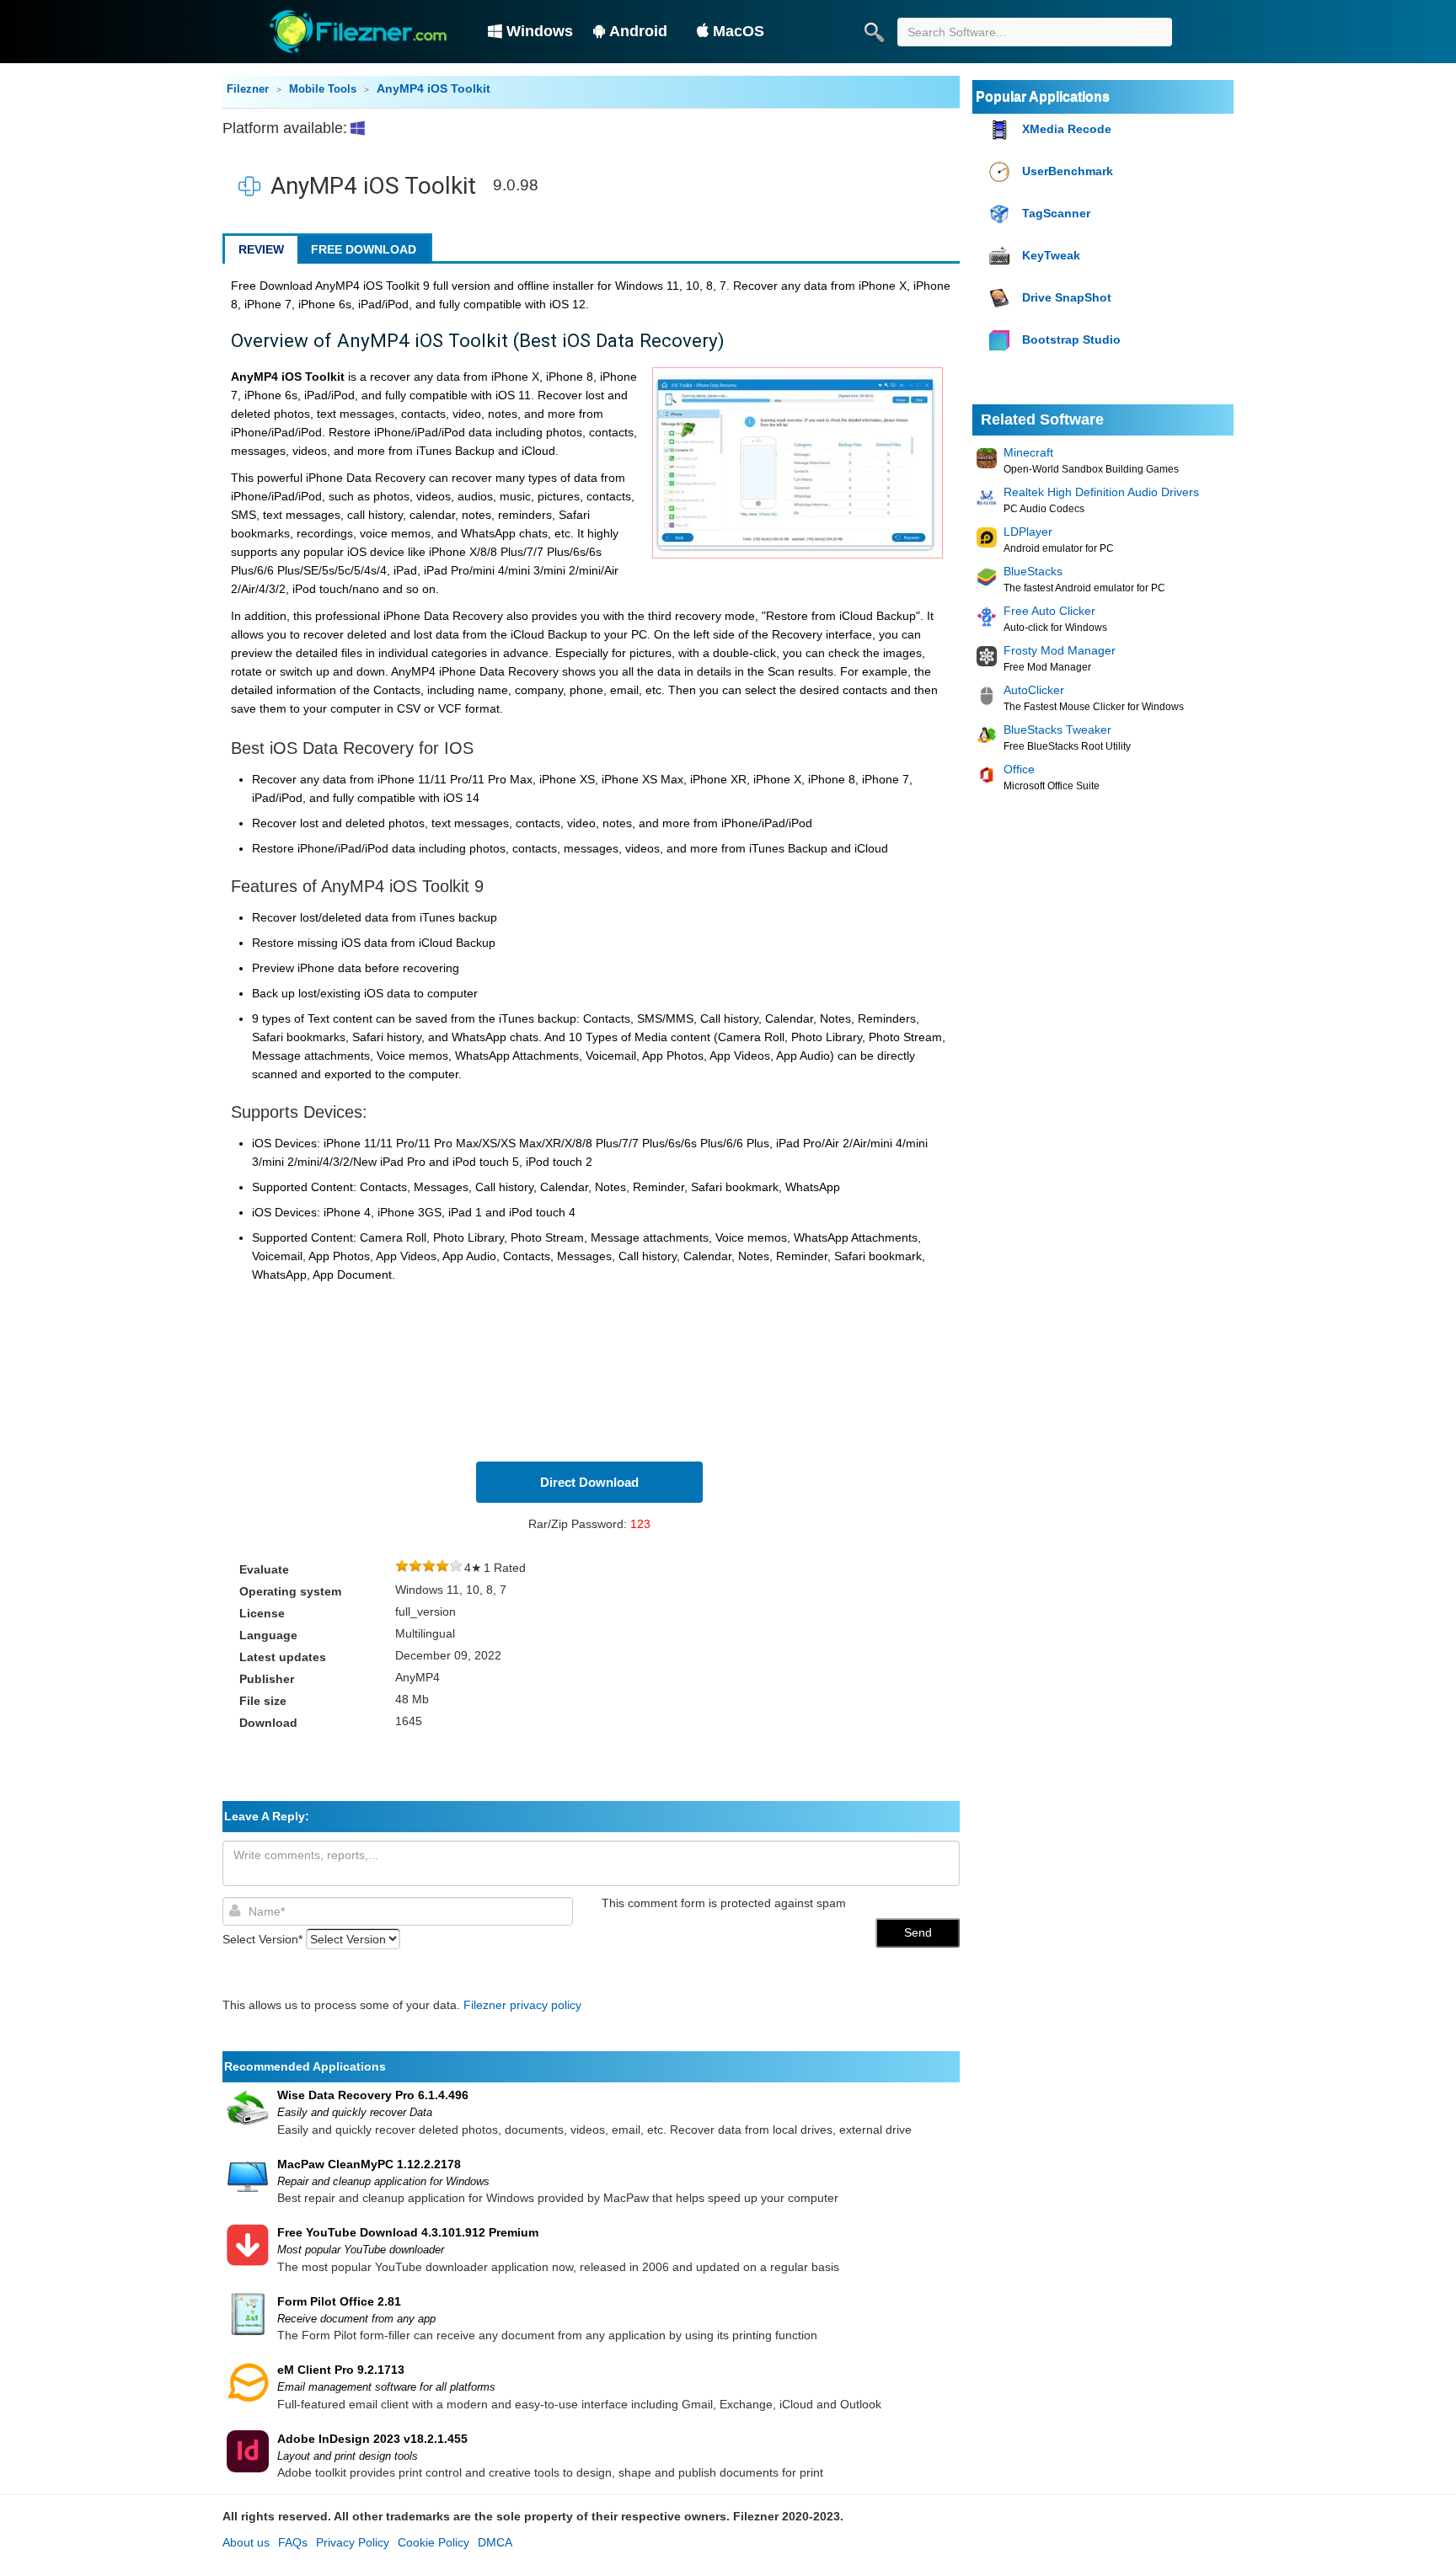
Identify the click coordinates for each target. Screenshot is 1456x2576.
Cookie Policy (434, 2542)
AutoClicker (1034, 690)
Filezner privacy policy (522, 2005)
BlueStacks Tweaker (1057, 730)
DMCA (495, 2542)
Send (918, 1932)
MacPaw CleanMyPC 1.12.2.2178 (369, 2164)
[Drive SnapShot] (1001, 299)
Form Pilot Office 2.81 (339, 2301)
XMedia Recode (1067, 129)
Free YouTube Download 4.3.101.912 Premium (408, 2232)
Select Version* (262, 1939)
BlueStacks (1033, 571)
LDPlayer (1028, 532)
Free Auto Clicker (1049, 611)
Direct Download (589, 1482)
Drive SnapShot (1067, 297)
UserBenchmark (1068, 171)
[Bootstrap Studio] (1001, 341)
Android (638, 31)
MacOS (739, 31)
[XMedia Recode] (1001, 130)
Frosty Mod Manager (1060, 650)
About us (246, 2542)
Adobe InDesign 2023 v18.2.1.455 (372, 2439)
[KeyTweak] (1001, 257)
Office (1019, 769)
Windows (540, 31)
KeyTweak (1051, 255)
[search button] (874, 32)
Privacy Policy (353, 2542)
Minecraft (1028, 452)
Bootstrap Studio (1071, 339)
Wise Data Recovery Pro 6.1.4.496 (373, 2095)
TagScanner (1056, 213)
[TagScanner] (1001, 214)
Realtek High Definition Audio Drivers (1101, 492)
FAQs (293, 2542)
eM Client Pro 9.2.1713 (341, 2370)
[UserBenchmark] (1001, 172)
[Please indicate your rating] (402, 1568)
